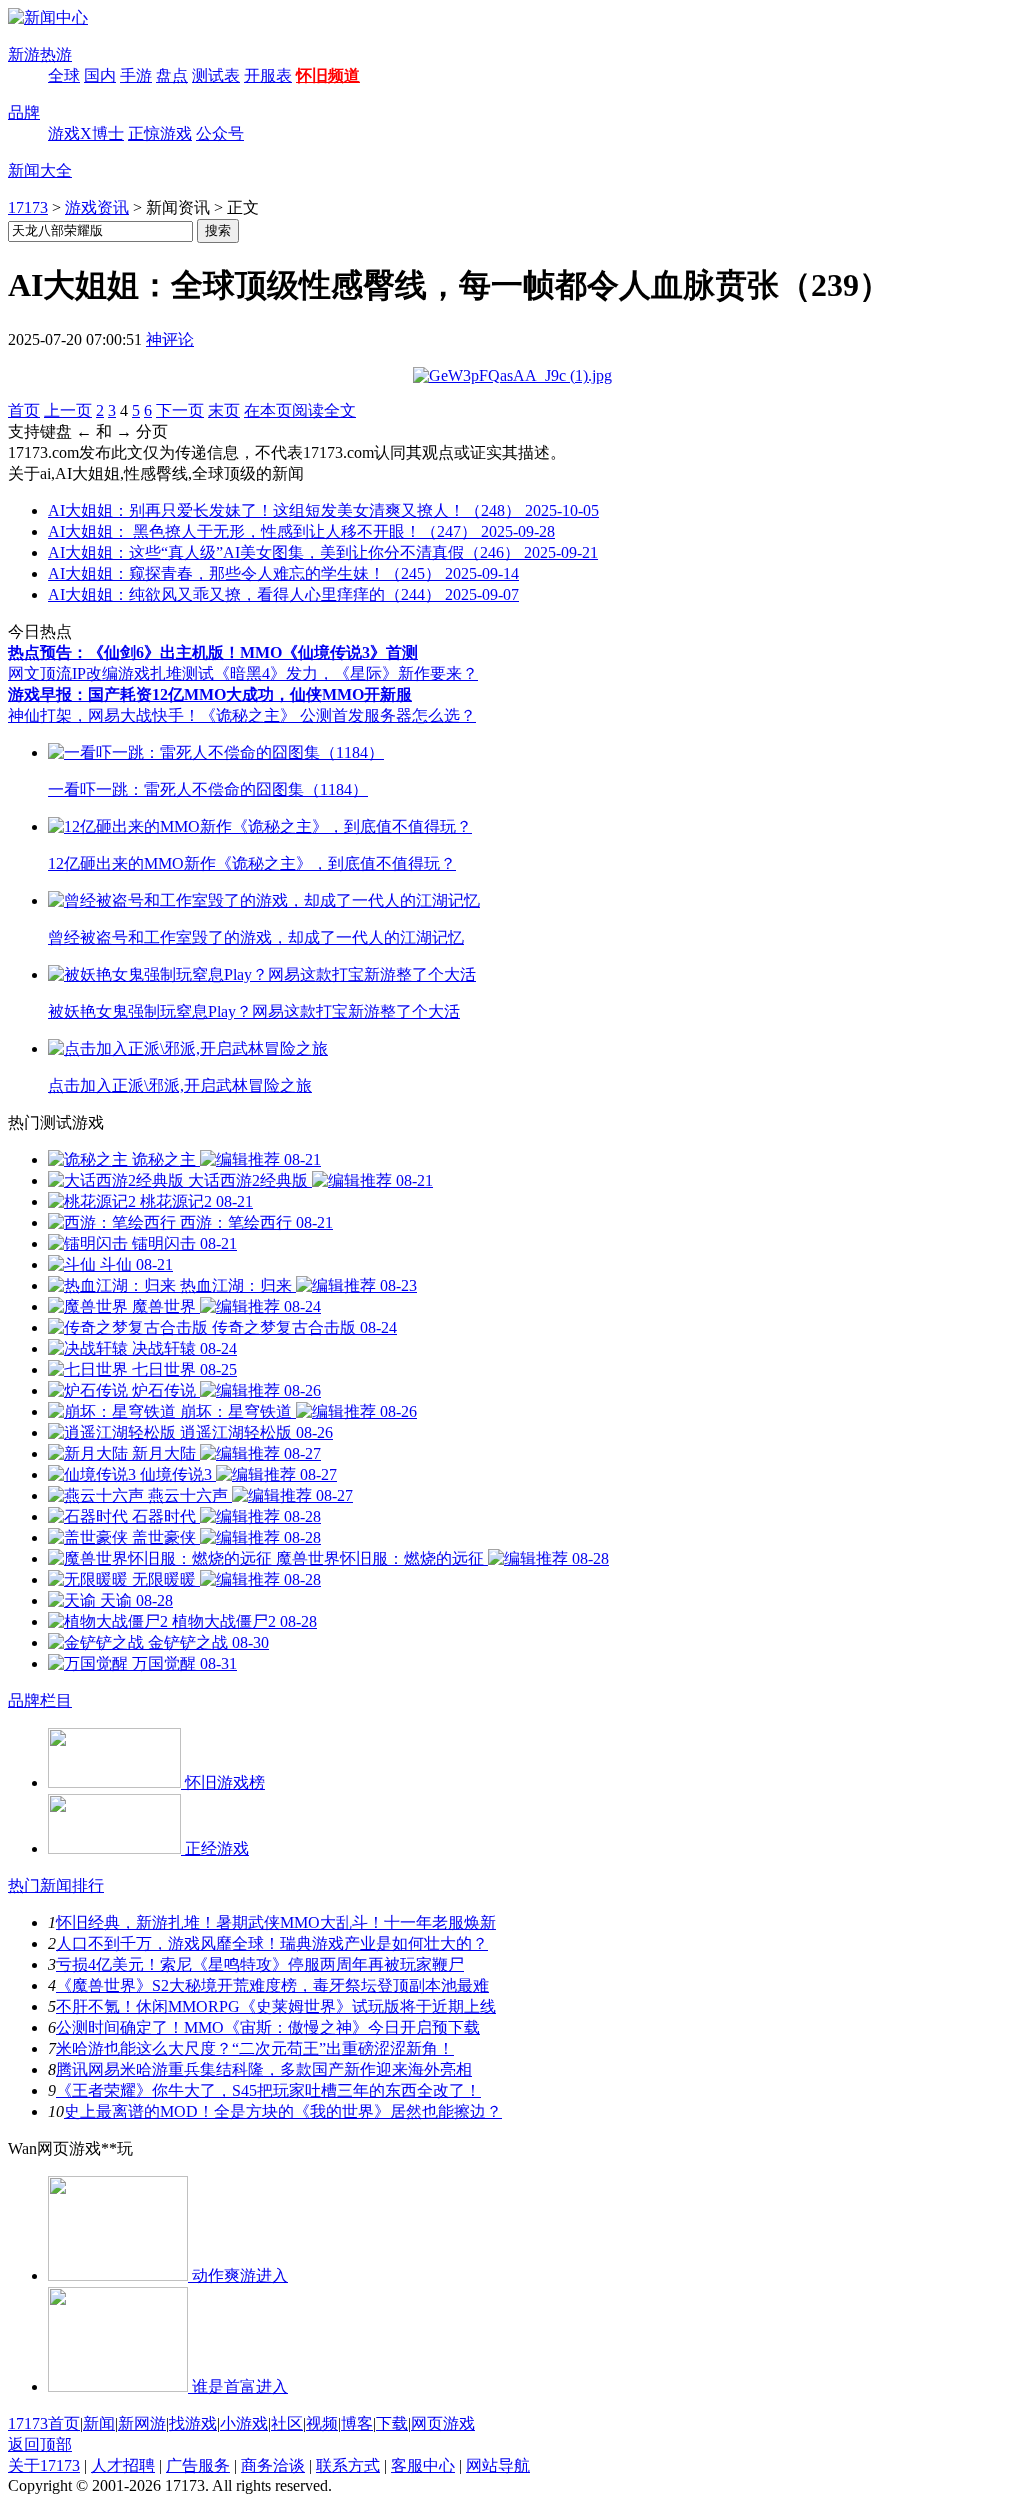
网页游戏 (443, 2423)
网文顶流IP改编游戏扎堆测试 (111, 673)
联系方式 (348, 2465)
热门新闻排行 (56, 1885)
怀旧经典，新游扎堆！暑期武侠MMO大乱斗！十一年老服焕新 (276, 1922)
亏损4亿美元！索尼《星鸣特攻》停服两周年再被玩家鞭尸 (260, 1964)
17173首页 (44, 2423)
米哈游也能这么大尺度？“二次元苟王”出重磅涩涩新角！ (255, 2048)
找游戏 (193, 2423)
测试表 (216, 75)
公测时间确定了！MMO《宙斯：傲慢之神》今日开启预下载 (268, 2027)
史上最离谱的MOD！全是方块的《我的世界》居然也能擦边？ (283, 2111)
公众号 (220, 133)
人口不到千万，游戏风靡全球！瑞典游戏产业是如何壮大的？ (272, 1943)
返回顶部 (40, 2444)
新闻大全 (40, 170)
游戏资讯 (97, 207)
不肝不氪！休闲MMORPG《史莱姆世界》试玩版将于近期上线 (276, 2006)
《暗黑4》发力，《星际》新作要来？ (346, 673)
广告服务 (198, 2465)
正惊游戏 (160, 133)
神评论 (170, 339)
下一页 (180, 410)
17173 (28, 207)
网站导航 (498, 2465)
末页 (224, 410)
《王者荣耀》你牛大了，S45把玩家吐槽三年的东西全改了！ (268, 2090)
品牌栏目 (40, 1700)
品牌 (24, 112)
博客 (357, 2423)
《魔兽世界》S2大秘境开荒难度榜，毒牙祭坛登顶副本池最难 (272, 1985)
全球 (64, 75)
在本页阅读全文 (300, 410)
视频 (322, 2423)
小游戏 (244, 2423)
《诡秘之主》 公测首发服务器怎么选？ (338, 715)
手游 (136, 75)
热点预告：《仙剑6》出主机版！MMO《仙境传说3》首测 (213, 652)
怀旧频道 (328, 75)
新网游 (142, 2423)
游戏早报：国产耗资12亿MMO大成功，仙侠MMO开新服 (210, 694)
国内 (100, 75)
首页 (24, 410)
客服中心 (423, 2465)
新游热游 (40, 54)
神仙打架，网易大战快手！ (104, 715)
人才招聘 (123, 2465)
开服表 (268, 75)
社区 (287, 2423)
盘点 (172, 75)
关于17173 (44, 2465)
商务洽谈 (273, 2465)
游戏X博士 (86, 133)
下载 (392, 2423)
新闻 (99, 2423)
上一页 (68, 410)
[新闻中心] (48, 17)
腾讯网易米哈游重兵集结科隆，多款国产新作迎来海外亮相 (264, 2069)
